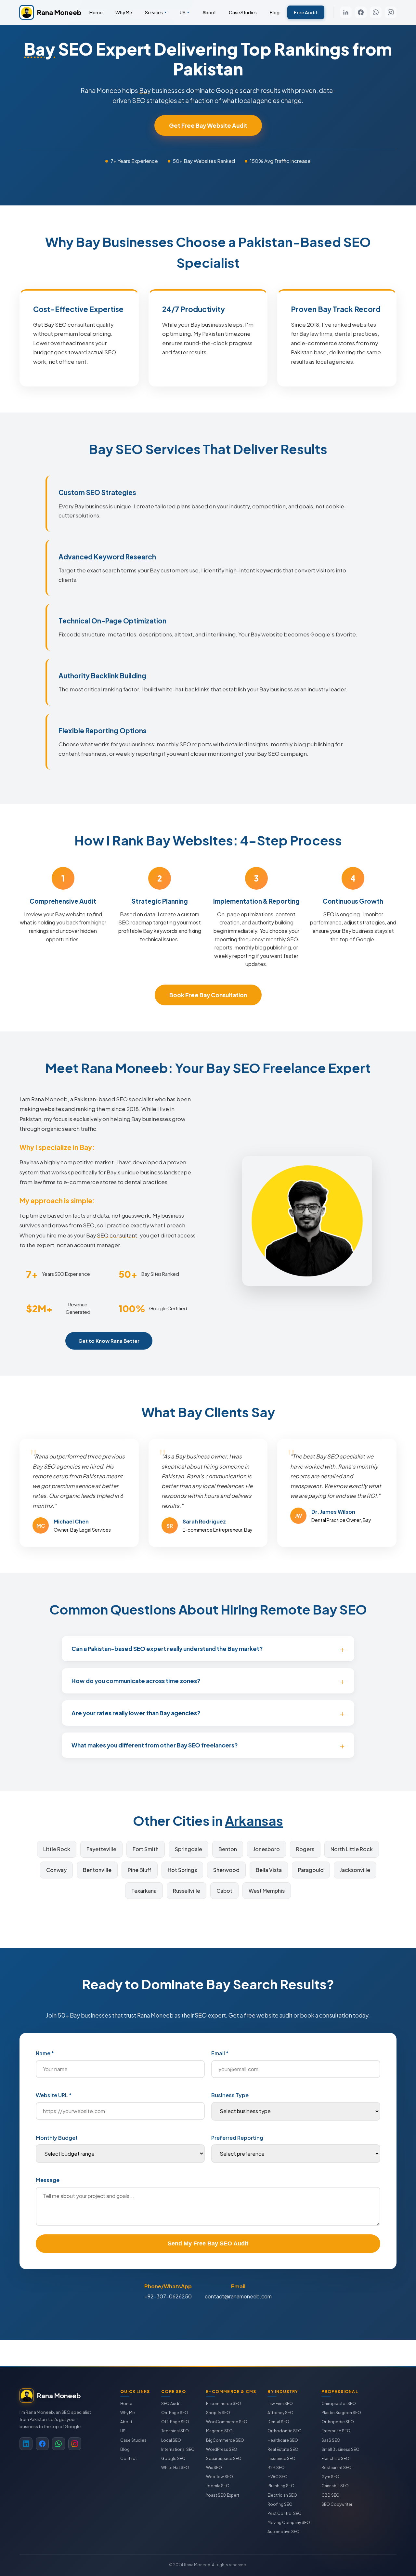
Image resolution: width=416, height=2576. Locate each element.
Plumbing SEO (281, 2486)
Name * (45, 2053)
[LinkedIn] (346, 12)
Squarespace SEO (224, 2458)
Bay (40, 49)
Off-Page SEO (175, 2422)
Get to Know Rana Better (109, 1341)
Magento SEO (219, 2431)
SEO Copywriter (337, 2504)
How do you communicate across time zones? (136, 1681)
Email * (220, 2053)
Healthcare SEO (283, 2440)
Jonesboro (266, 1849)
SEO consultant (117, 1235)
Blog (275, 12)
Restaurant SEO (337, 2468)
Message (48, 2180)
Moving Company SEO (289, 2523)
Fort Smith (146, 1849)
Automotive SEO (284, 2532)
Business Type (230, 2095)
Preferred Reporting (237, 2138)
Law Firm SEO (280, 2404)
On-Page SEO (175, 2413)
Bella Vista (269, 1870)
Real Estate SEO (283, 2449)
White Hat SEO (175, 2468)
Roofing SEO (280, 2504)
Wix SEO (214, 2468)
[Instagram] (391, 12)
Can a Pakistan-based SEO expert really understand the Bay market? (167, 1649)
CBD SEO (331, 2495)
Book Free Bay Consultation (208, 995)
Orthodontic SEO (285, 2431)
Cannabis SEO (335, 2486)
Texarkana (144, 1891)
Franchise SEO (335, 2458)
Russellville (187, 1891)
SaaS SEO (331, 2440)
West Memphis (267, 1891)
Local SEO (171, 2440)
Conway (56, 1870)
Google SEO (173, 2458)
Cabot (224, 1891)
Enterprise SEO (336, 2431)
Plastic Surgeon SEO (341, 2413)
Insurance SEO (281, 2458)
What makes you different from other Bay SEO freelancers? (155, 1745)
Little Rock (57, 1849)
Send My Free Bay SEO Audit (208, 2243)
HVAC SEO (278, 2477)
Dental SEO (278, 2422)
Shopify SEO (218, 2413)
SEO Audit (171, 2404)
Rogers (305, 1849)
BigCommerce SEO (225, 2440)
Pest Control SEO (285, 2513)
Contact (129, 2458)
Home (96, 12)
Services (154, 12)
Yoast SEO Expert (223, 2495)
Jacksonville (355, 1870)
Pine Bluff (140, 1870)
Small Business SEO (340, 2449)
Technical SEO (175, 2431)
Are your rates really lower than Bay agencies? (136, 1713)
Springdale (188, 1849)
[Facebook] (361, 12)
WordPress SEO (222, 2449)
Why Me (124, 12)
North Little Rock (352, 1849)
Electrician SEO (282, 2495)
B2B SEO (276, 2468)
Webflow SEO (220, 2477)
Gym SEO (330, 2477)
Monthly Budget (57, 2138)
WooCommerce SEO (227, 2422)
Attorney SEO (280, 2413)
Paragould (311, 1870)
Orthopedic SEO (338, 2422)
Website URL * (54, 2095)
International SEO (178, 2449)
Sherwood (226, 1870)
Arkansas (254, 1820)
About (209, 12)
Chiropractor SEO (339, 2404)
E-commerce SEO (224, 2404)
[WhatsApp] (376, 12)
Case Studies (243, 12)
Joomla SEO (218, 2486)
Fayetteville (101, 1849)
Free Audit (306, 12)
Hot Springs (182, 1870)
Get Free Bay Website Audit (208, 125)
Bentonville (97, 1870)
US (183, 12)
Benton (228, 1849)
